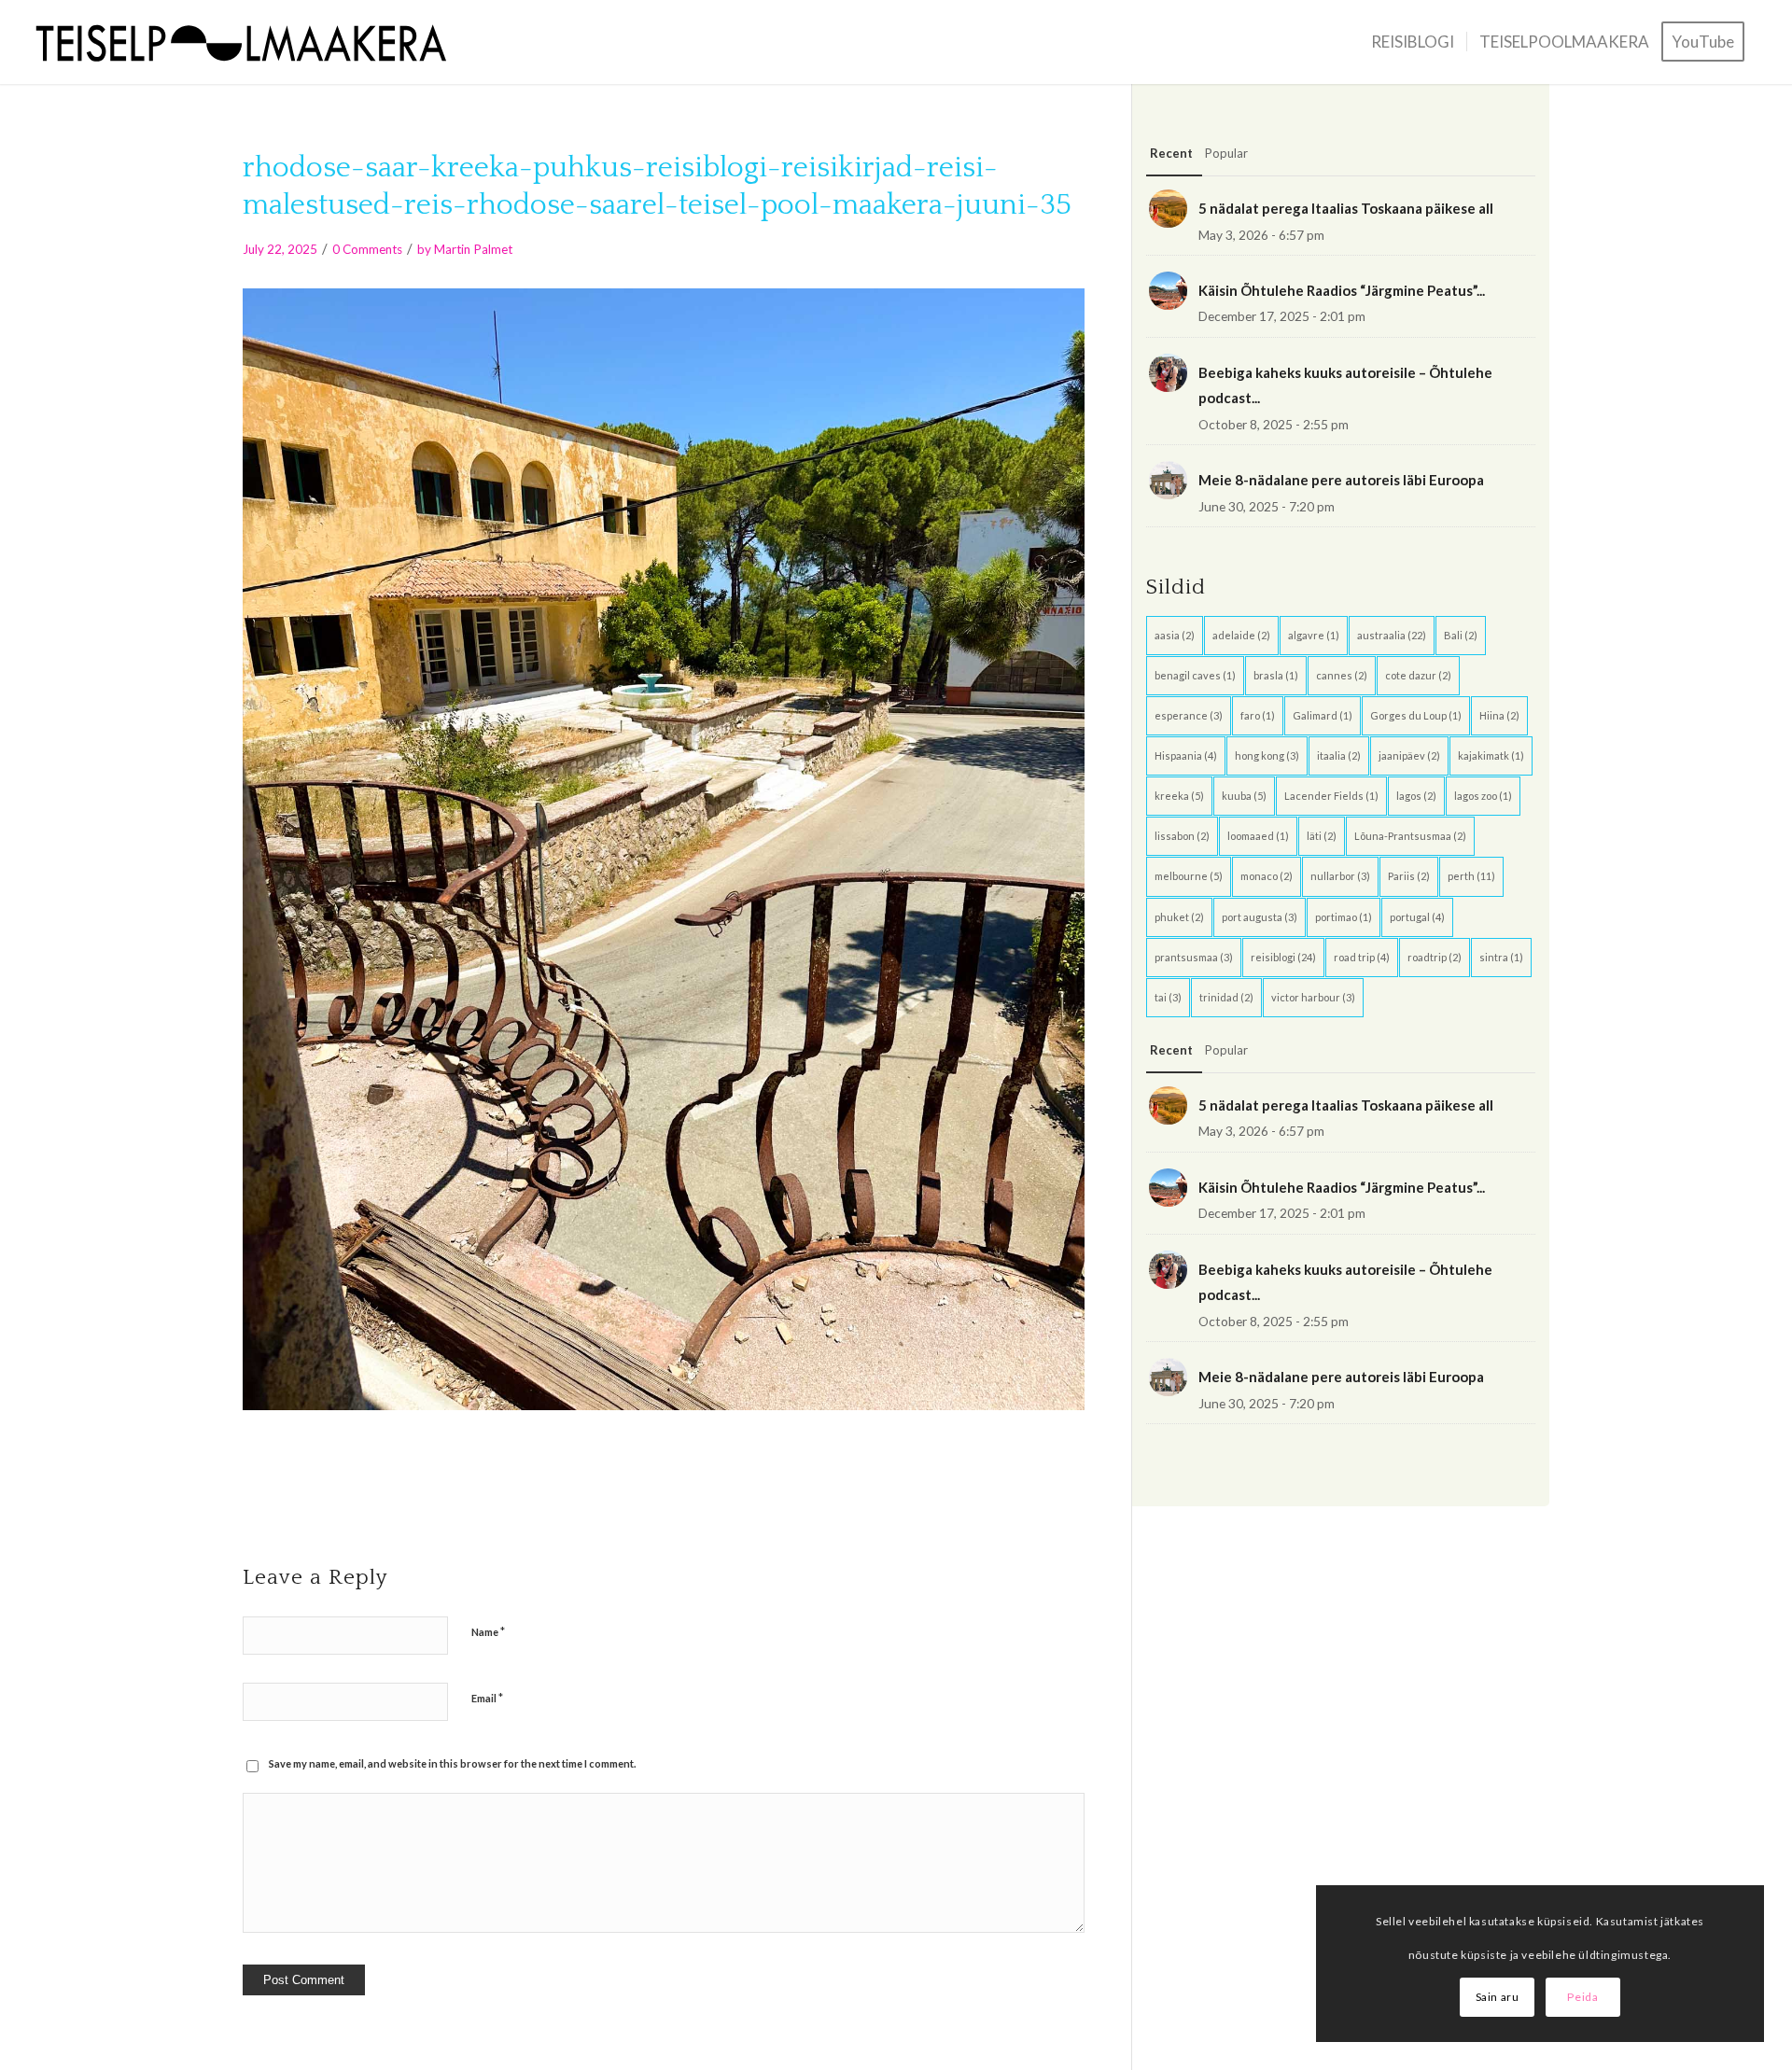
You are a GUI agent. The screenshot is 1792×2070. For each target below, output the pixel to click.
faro (1258, 715)
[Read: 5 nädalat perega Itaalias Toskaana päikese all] (1168, 209)
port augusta (1260, 917)
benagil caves (1195, 675)
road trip (1362, 957)
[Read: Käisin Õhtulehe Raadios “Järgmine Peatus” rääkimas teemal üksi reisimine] (1168, 291)
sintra (1501, 957)
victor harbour (1313, 997)
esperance (1189, 715)
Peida (1582, 1997)
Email (487, 1698)
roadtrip (1435, 957)
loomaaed (1258, 836)
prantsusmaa (1194, 957)
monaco (1267, 876)
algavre (1314, 635)
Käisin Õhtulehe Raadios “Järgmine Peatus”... (1342, 290)
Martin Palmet (473, 249)
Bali (1461, 635)
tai (1168, 997)
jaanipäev (1409, 755)
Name (488, 1631)
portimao (1344, 917)
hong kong (1267, 755)
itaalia (1339, 755)
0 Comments (367, 249)
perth (1471, 876)
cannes (1342, 675)
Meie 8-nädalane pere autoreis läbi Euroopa (1341, 480)
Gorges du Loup (1416, 715)
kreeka (1179, 796)
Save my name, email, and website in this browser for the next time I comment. (452, 1763)
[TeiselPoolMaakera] (248, 42)
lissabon (1182, 836)
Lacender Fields (1331, 796)
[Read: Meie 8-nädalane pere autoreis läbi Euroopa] (1168, 480)
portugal (1417, 917)
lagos (1416, 796)
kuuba (1244, 796)
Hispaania (1186, 755)
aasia (1175, 635)
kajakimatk (1491, 755)
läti (1322, 836)
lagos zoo (1483, 796)
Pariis (1409, 876)
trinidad (1226, 997)
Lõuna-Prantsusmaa (1410, 836)
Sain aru (1498, 1997)
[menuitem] (1413, 42)
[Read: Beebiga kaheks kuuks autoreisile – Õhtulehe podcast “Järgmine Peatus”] (1168, 373)
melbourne (1189, 876)
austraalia (1392, 635)
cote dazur (1418, 675)
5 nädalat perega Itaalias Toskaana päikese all (1346, 208)
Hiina (1499, 715)
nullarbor (1340, 876)
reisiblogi (1283, 957)
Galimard (1323, 715)
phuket (1179, 917)
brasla (1276, 675)
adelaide (1241, 635)
